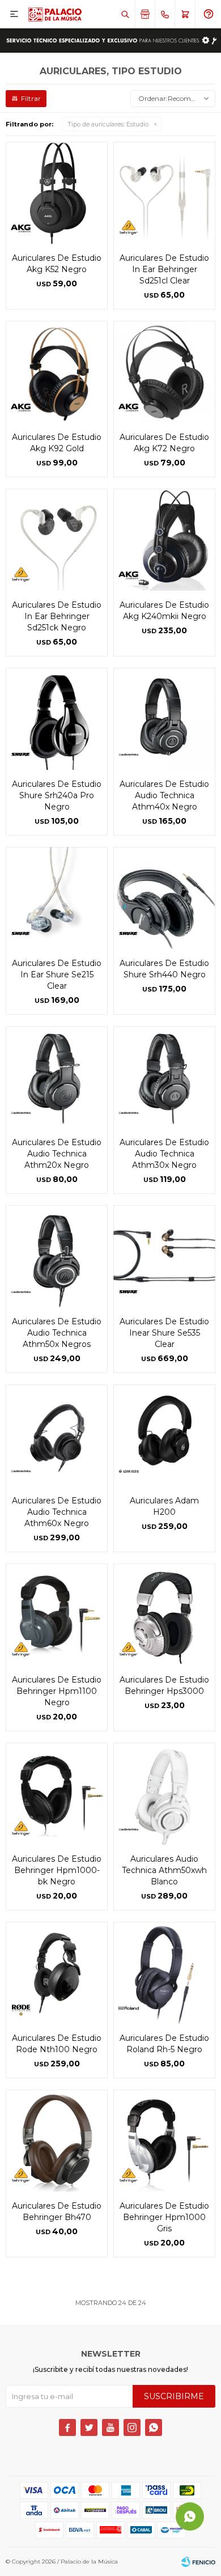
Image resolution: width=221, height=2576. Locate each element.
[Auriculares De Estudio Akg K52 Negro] (57, 193)
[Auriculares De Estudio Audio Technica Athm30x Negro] (164, 1077)
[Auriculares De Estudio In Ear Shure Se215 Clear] (57, 898)
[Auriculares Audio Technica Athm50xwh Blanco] (164, 1794)
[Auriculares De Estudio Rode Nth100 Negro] (57, 1973)
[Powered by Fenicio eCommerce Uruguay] (198, 2562)
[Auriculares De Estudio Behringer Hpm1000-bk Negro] (57, 1794)
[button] (125, 14)
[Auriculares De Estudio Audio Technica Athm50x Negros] (57, 1256)
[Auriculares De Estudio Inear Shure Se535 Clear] (164, 1256)
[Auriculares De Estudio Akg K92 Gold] (57, 372)
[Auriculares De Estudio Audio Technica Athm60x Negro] (57, 1435)
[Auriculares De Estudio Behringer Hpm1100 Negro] (57, 1615)
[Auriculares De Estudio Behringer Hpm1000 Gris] (164, 2141)
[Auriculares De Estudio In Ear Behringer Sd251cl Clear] (164, 193)
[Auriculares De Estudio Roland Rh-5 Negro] (164, 1973)
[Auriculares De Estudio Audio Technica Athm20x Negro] (57, 1077)
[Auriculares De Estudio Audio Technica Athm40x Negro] (164, 719)
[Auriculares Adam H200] (164, 1435)
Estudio (108, 124)
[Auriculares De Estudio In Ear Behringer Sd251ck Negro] (57, 540)
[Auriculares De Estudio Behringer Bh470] (57, 2141)
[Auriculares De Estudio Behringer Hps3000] (164, 1615)
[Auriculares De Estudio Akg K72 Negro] (164, 372)
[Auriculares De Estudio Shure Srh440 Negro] (164, 898)
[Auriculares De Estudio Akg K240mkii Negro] (164, 540)
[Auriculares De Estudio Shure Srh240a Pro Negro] (57, 719)
